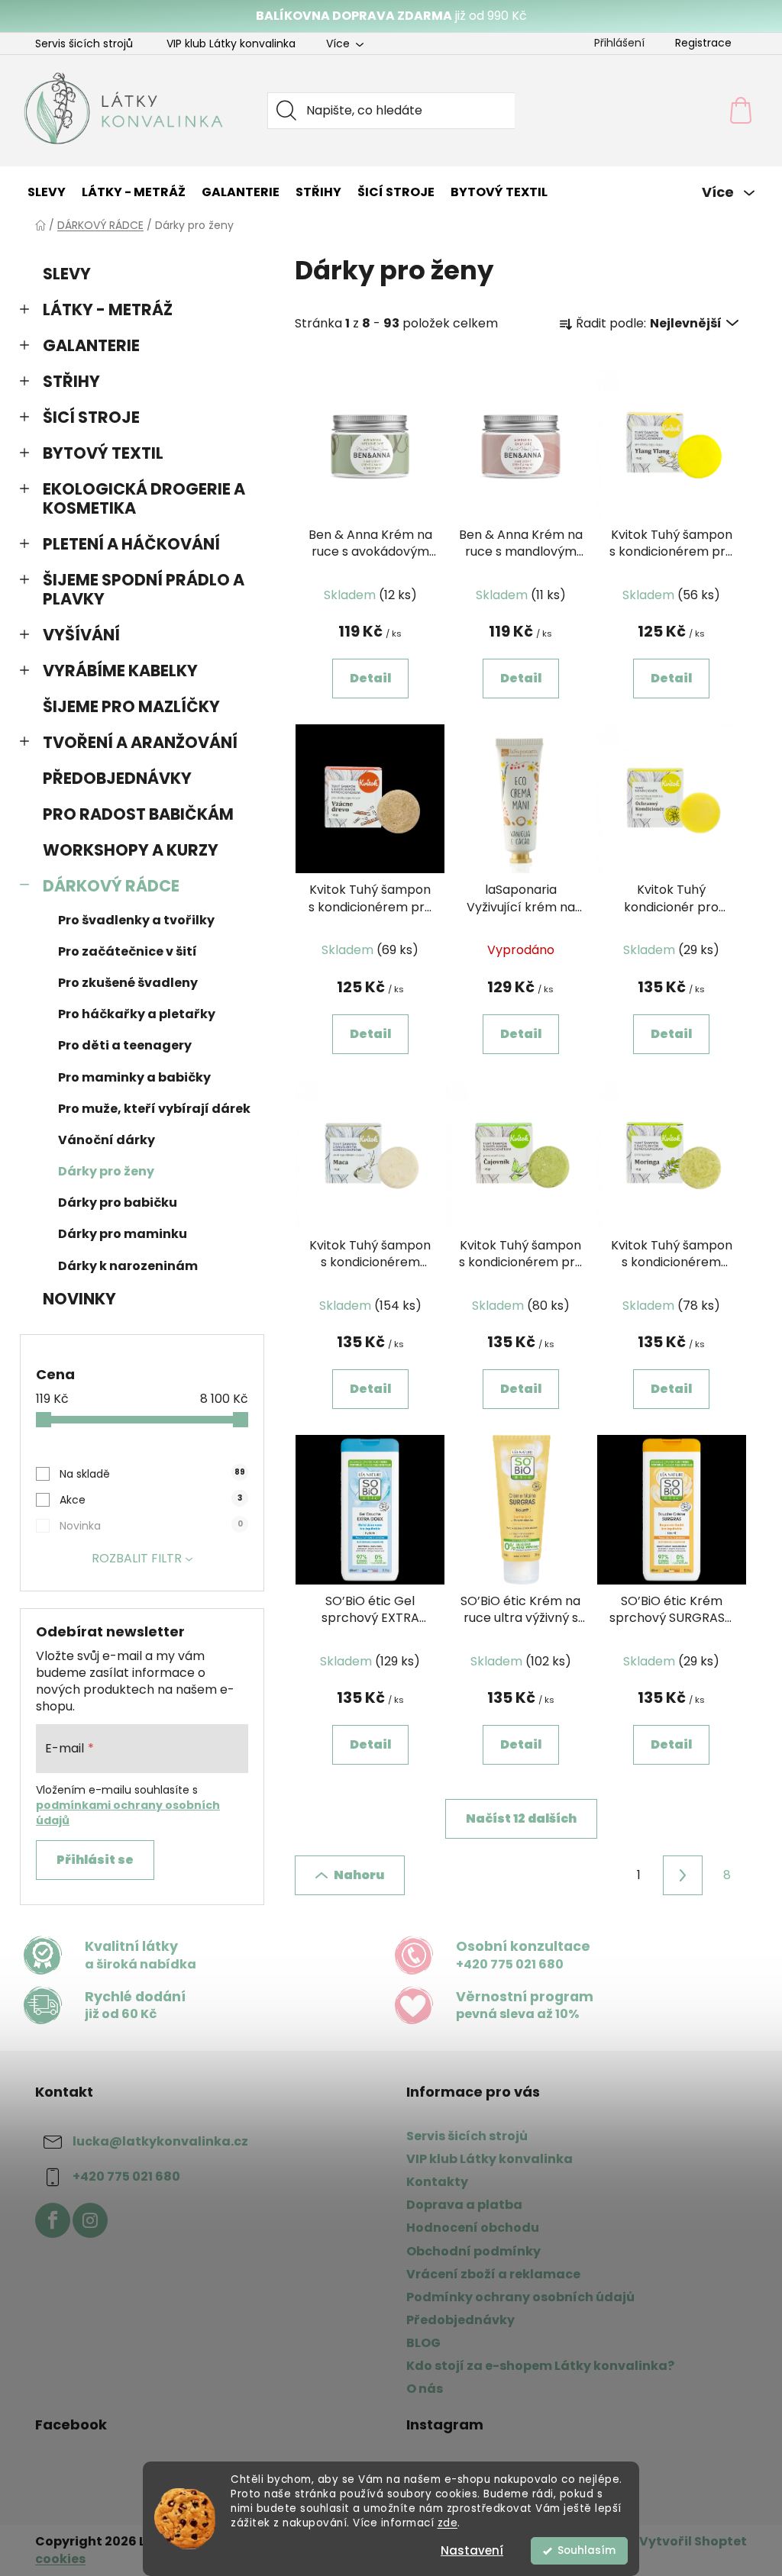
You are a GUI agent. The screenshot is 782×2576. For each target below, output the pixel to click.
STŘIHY (71, 381)
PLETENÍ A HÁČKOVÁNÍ (131, 544)
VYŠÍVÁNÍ (81, 635)
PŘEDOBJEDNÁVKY (117, 778)
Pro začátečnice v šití (128, 951)
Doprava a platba (464, 2205)
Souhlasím (586, 2550)
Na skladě (152, 1474)
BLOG (423, 2343)
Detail (370, 678)
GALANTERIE (91, 345)
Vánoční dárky (107, 1140)
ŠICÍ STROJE (91, 417)
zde (448, 2523)
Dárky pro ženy (106, 1171)
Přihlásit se (95, 1860)
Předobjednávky (460, 2320)
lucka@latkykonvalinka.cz (160, 2141)
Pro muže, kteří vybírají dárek (154, 1109)
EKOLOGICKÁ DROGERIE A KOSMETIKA (144, 498)
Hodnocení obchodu (473, 2228)
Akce (151, 1500)
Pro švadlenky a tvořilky (136, 920)
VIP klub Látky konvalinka (231, 44)
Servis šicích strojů (84, 44)
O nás (425, 2389)
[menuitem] (47, 192)
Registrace (703, 43)
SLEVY (67, 274)
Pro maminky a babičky (134, 1077)
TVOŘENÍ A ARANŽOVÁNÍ (140, 742)
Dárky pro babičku (118, 1203)
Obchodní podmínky (473, 2251)
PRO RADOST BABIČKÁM (138, 814)
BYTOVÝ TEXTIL (103, 453)
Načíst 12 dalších (521, 1818)
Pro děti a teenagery (125, 1045)
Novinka (151, 1526)
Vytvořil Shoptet (693, 2542)
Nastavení (472, 2550)
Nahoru (359, 1875)
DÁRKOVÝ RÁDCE (111, 886)
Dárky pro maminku (123, 1234)
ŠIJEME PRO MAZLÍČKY (131, 706)
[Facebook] (53, 2220)
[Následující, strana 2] (683, 1875)
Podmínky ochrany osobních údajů (520, 2297)
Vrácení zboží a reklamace (493, 2274)
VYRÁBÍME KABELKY (120, 671)
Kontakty (437, 2182)
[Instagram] (90, 2220)
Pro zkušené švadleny (128, 983)
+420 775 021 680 (126, 2176)
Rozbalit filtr (137, 1558)
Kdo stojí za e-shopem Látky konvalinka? (540, 2366)
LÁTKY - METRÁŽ (108, 310)
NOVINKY (79, 1299)
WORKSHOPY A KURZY (131, 850)
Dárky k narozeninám (128, 1266)
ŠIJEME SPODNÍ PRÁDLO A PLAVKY (144, 589)
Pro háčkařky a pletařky (137, 1014)
